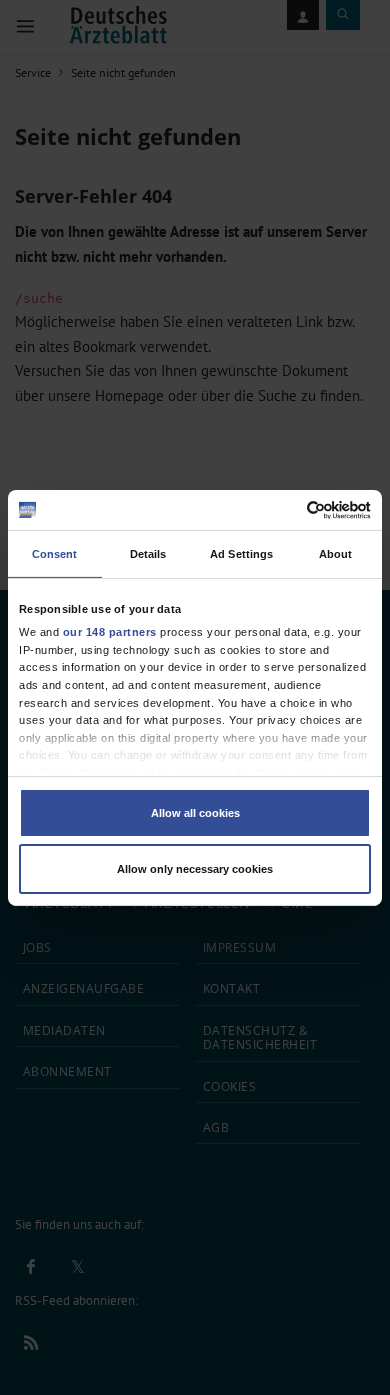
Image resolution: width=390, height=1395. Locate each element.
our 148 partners (110, 632)
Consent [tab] (55, 554)
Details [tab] (148, 554)
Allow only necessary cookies (195, 869)
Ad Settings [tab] (241, 554)
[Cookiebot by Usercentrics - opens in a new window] (283, 509)
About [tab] (336, 554)
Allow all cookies (195, 813)
